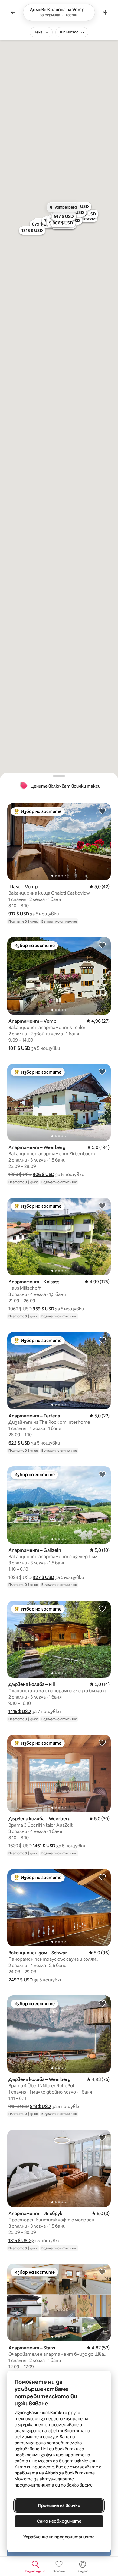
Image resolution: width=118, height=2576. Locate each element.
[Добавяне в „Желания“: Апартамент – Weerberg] (102, 1072)
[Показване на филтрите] (105, 12)
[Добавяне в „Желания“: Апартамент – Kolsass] (102, 1206)
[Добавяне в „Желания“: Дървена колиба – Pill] (102, 1608)
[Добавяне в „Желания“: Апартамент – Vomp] (102, 945)
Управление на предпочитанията (59, 2537)
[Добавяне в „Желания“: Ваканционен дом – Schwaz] (102, 1877)
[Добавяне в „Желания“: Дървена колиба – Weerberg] (102, 1743)
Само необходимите (59, 2521)
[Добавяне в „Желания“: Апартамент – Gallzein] (102, 1474)
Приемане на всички (59, 2505)
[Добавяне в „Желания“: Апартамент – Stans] (102, 2272)
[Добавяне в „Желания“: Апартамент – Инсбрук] (102, 2138)
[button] (19, 914)
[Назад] (13, 12)
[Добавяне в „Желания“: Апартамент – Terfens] (102, 1340)
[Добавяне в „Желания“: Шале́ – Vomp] (102, 811)
